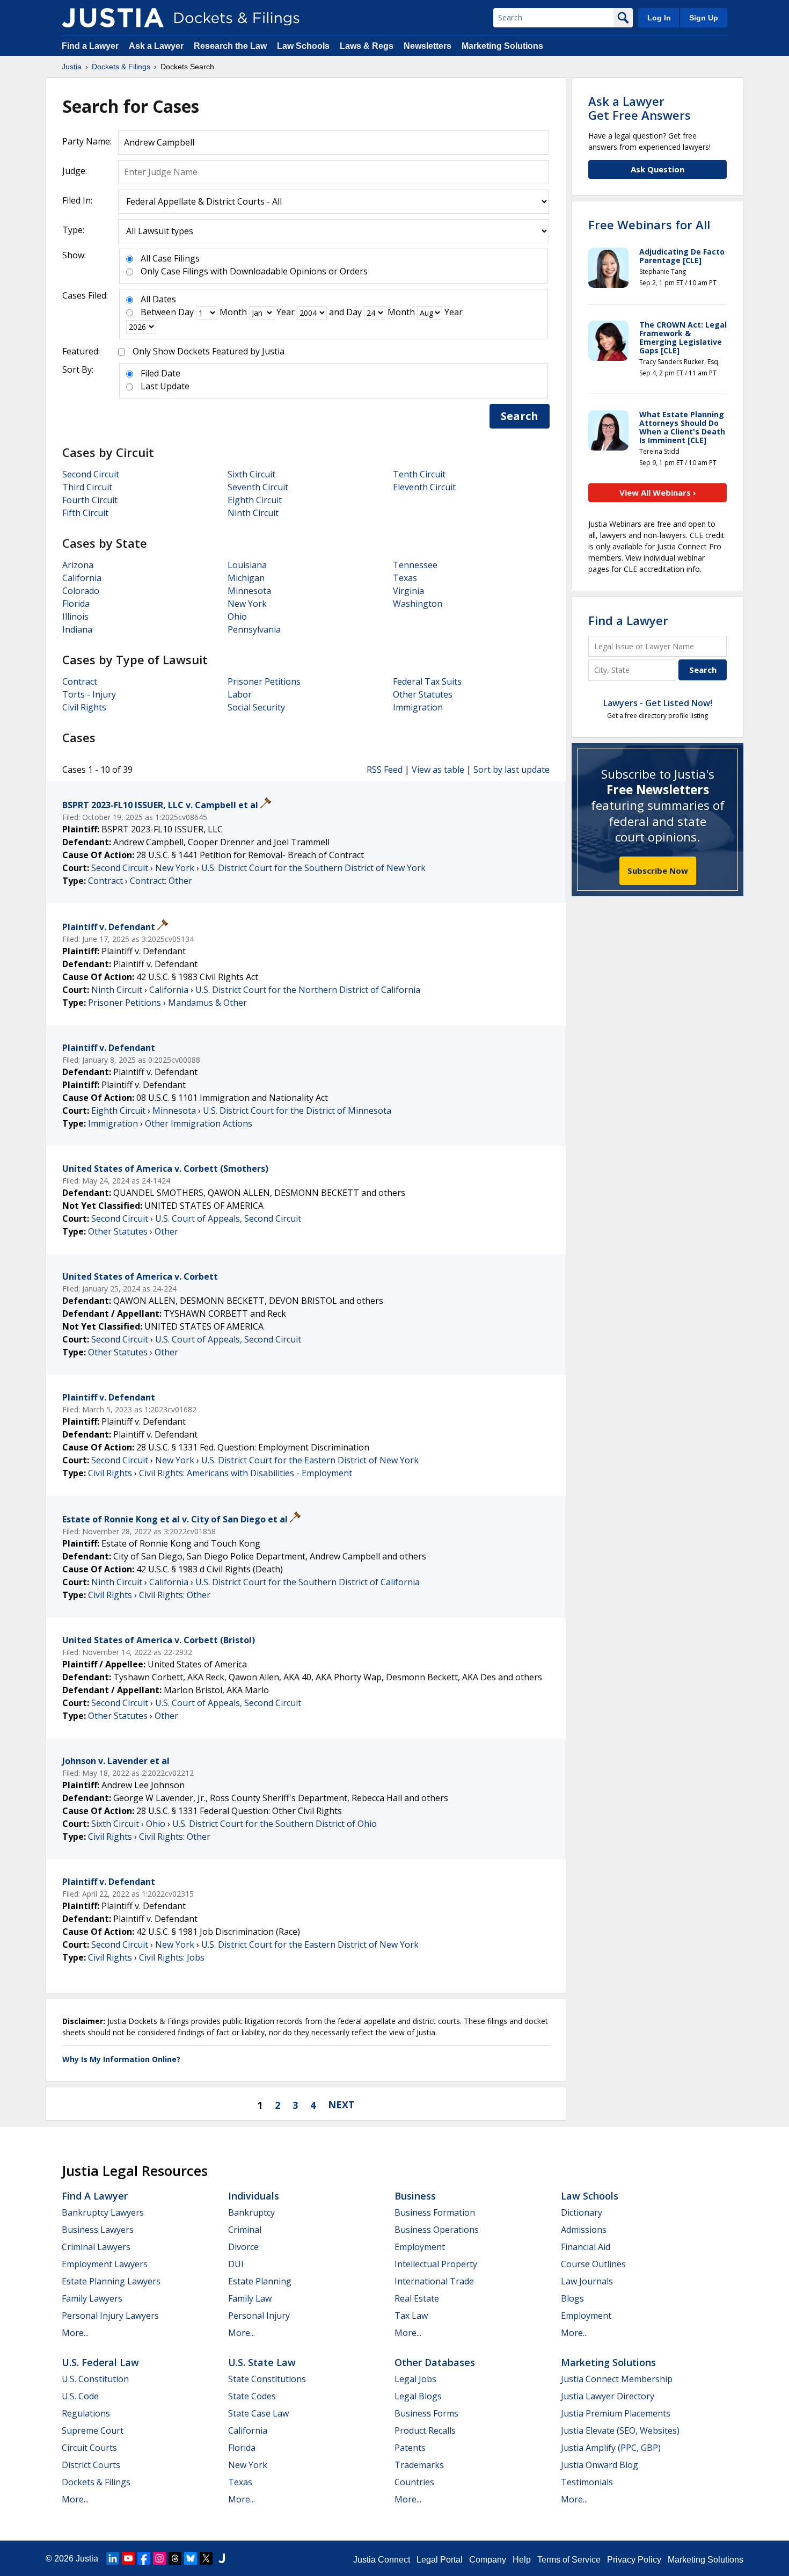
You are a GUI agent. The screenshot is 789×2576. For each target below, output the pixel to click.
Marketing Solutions (502, 46)
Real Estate (417, 2298)
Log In (659, 18)
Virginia (408, 591)
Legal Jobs (415, 2379)
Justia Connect (382, 2560)
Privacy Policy (634, 2560)
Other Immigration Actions (199, 1123)
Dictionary (582, 2212)
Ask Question (657, 169)
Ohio (237, 616)
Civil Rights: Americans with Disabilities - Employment (246, 1473)
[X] (206, 2558)
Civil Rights (84, 707)
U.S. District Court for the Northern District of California (308, 990)
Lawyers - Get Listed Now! (658, 703)
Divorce (243, 2247)
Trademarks (419, 2465)
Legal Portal (440, 2560)
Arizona (78, 565)
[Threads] (175, 2558)
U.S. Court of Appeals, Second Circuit (228, 1218)
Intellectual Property (436, 2264)
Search (520, 416)
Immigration (418, 707)
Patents (410, 2448)
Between (158, 312)
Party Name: (87, 141)
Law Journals (587, 2281)
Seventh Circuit (258, 487)
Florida (76, 604)
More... (75, 2333)
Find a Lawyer (90, 46)
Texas (405, 578)
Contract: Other (161, 881)
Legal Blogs (418, 2396)
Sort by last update (512, 770)
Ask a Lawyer (157, 46)
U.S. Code (80, 2396)
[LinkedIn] (113, 2558)
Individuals (254, 2196)
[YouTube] (128, 2558)
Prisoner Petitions (264, 681)
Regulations (86, 2413)
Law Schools (303, 46)
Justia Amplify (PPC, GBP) (611, 2448)
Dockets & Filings (96, 2482)
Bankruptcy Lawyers (103, 2212)
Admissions (584, 2230)
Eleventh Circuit (424, 487)
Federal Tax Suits (427, 681)
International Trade (434, 2281)
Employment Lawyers (105, 2264)
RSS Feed (385, 770)
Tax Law (411, 2316)
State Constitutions (267, 2379)
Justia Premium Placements (616, 2413)
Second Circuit (91, 474)
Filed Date (160, 373)
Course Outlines (593, 2264)
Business (415, 2196)
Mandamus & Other (207, 1003)
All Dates (158, 299)
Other (166, 1231)
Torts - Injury (89, 694)
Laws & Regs (367, 46)
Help (522, 2560)
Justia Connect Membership (617, 2379)
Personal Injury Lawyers (110, 2316)
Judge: (75, 171)
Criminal (245, 2230)
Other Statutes (423, 694)
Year (286, 312)
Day (186, 312)
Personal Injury (259, 2316)
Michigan (246, 578)
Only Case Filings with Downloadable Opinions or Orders (254, 271)
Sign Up (704, 18)
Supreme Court (93, 2430)
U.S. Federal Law (100, 2362)
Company (488, 2560)
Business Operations (437, 2230)
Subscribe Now (658, 870)
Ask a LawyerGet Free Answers (640, 108)
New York (247, 604)
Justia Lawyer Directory (608, 2396)
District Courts (91, 2465)
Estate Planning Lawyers (111, 2281)
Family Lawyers (92, 2298)
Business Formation (435, 2212)
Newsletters (428, 46)
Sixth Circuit (251, 474)
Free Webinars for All (649, 224)
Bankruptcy (251, 2212)
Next (341, 2105)
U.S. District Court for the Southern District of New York (313, 868)
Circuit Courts (89, 2448)
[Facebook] (144, 2558)
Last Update (165, 386)
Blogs (572, 2298)
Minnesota (249, 591)
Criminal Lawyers (96, 2247)
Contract (80, 681)
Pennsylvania (254, 629)
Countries (414, 2482)
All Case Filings (170, 258)
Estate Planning (260, 2281)
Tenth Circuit (419, 474)
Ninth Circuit (253, 513)
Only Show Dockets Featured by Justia (209, 351)
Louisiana (247, 565)
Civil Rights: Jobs (172, 1957)
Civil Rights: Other (175, 1595)
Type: (73, 230)
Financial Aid (586, 2247)
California (82, 578)
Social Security (256, 707)
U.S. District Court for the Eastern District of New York (310, 1460)
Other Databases (435, 2362)
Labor (240, 694)
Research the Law (230, 46)
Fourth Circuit (90, 500)
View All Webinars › (658, 492)
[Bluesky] (191, 2558)
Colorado (81, 591)
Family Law (250, 2298)
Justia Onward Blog (600, 2465)
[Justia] (113, 18)
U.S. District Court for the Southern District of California (308, 1582)
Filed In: (77, 200)
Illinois (75, 616)
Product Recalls (425, 2430)
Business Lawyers (98, 2230)
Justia (87, 2559)
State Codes (252, 2396)
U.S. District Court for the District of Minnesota (297, 1111)
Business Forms (426, 2413)
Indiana (77, 629)
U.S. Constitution (95, 2379)
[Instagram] (159, 2558)
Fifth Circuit (85, 513)
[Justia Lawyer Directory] (222, 2558)
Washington (418, 604)
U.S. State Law (262, 2362)
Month (233, 312)
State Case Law (258, 2413)
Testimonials (587, 2482)
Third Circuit (87, 487)
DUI (236, 2264)
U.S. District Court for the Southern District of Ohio (275, 1824)
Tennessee (415, 565)
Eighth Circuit (255, 500)
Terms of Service (569, 2560)
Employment (420, 2247)
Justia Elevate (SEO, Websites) (620, 2430)
